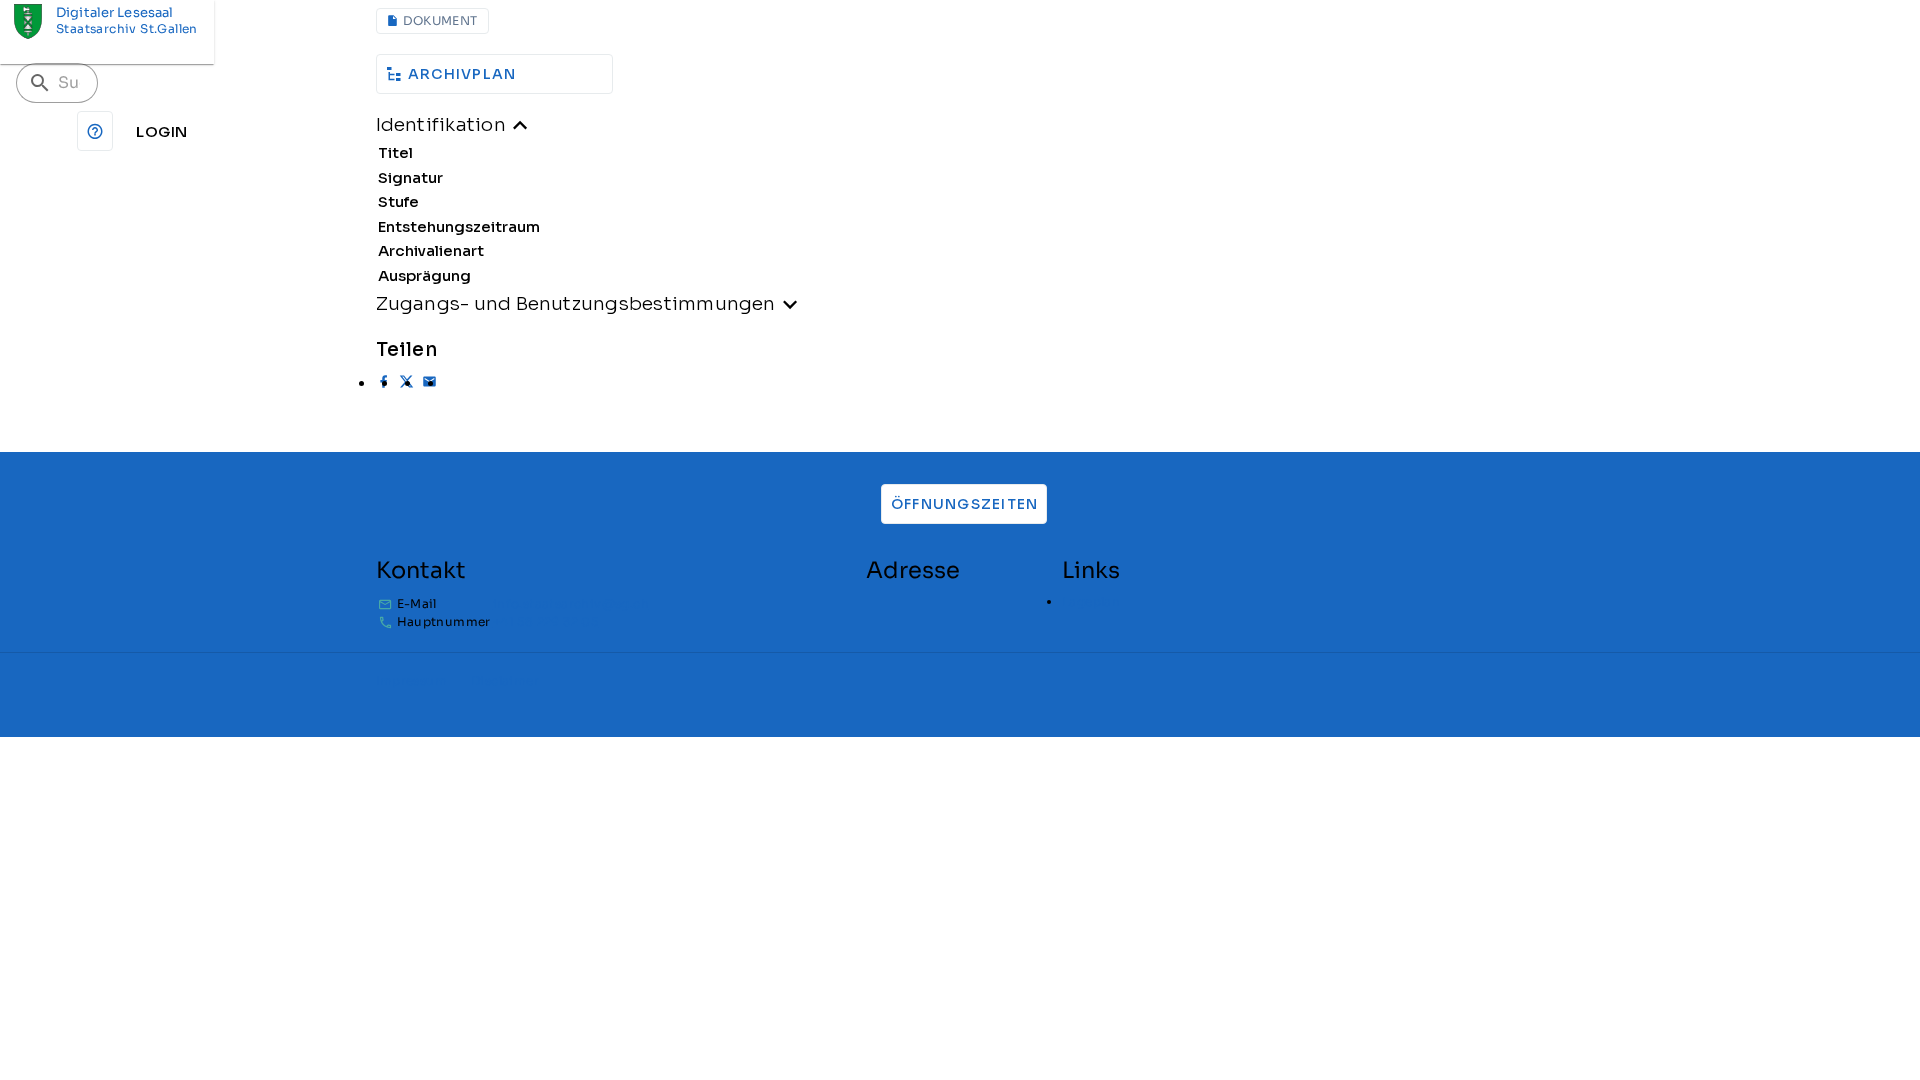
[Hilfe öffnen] (95, 131)
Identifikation (441, 124)
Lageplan (1091, 601)
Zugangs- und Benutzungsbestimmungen (576, 303)
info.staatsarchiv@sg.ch (571, 603)
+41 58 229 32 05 (545, 621)
